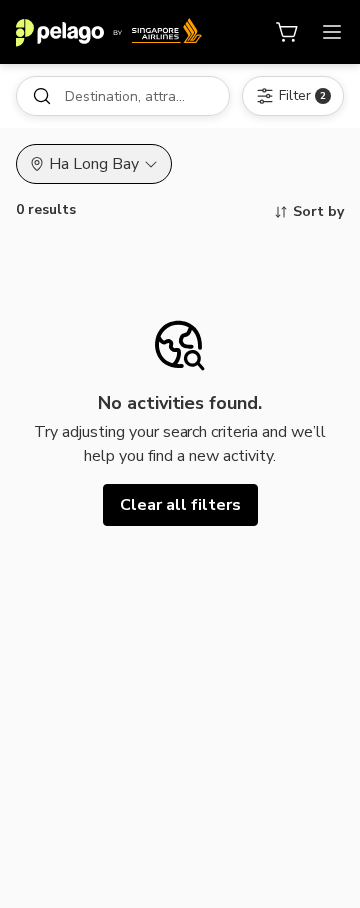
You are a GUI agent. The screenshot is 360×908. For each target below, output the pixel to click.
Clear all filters (180, 505)
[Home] (109, 32)
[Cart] (288, 32)
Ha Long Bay (94, 164)
